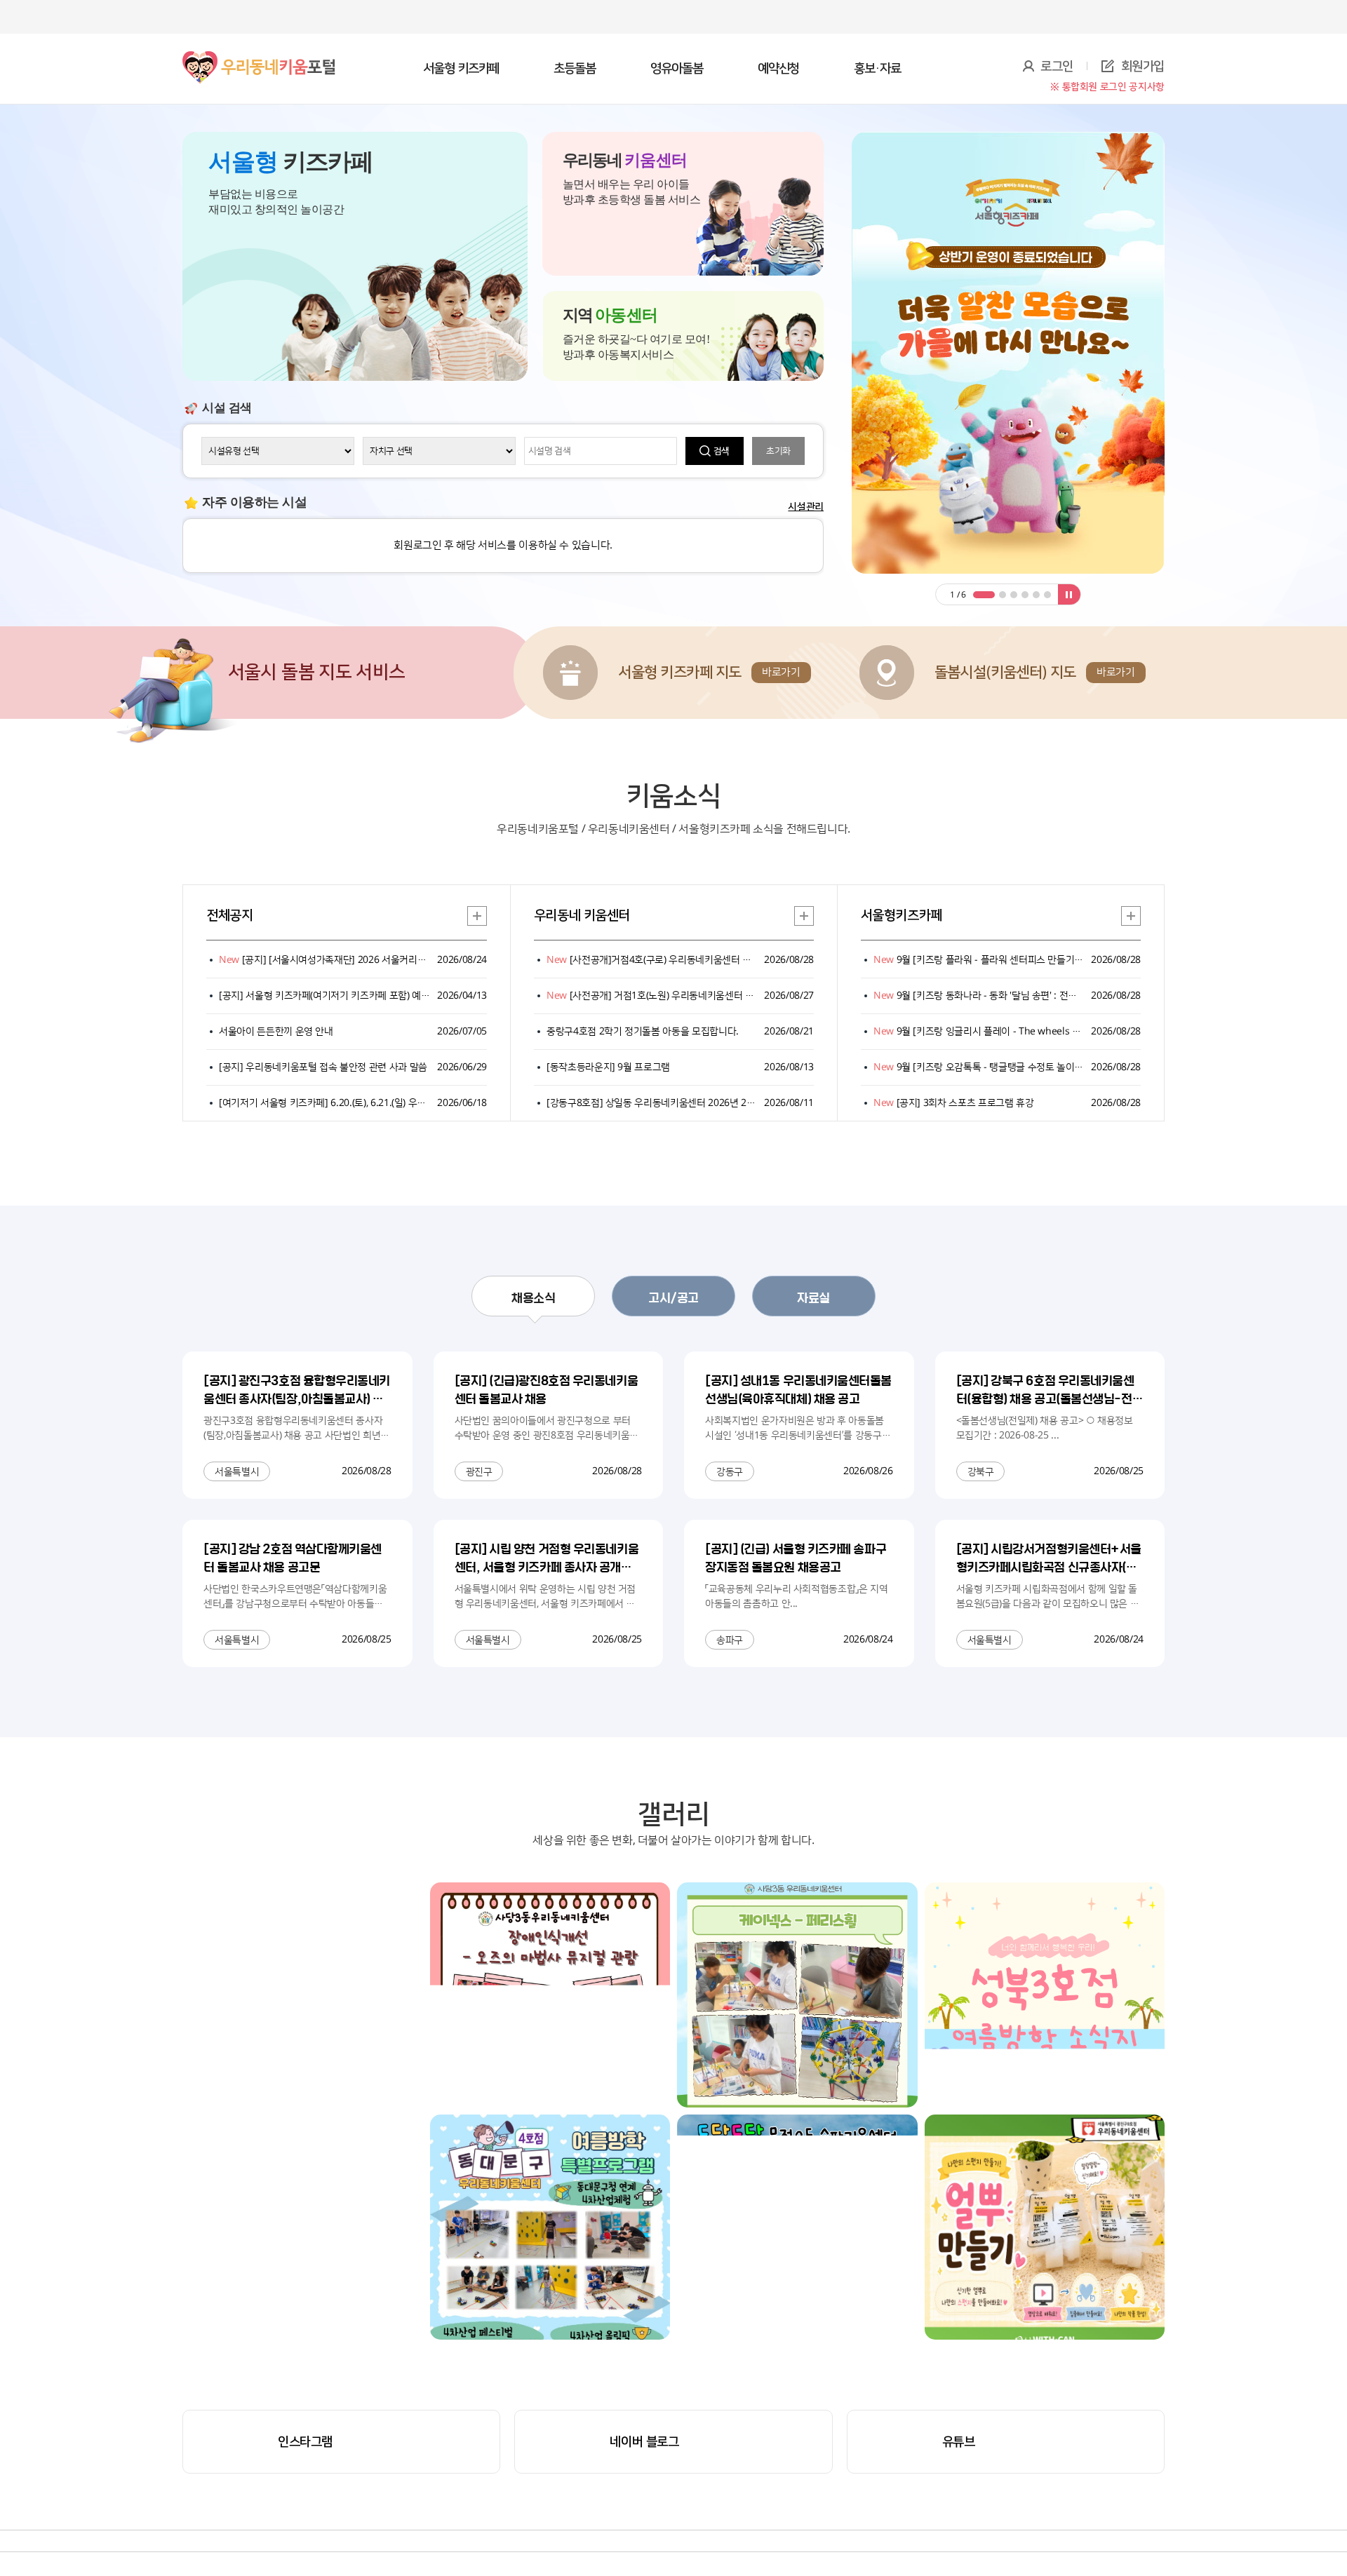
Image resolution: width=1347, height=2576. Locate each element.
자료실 (813, 1297)
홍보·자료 (877, 69)
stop (1069, 594)
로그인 (1057, 67)
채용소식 (533, 1297)
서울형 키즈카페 (461, 69)
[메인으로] (259, 55)
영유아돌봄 (677, 69)
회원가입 (1143, 67)
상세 (477, 916)
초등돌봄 (575, 69)
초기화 (778, 451)
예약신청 (779, 69)
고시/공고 (673, 1297)
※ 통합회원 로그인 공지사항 (1107, 87)
